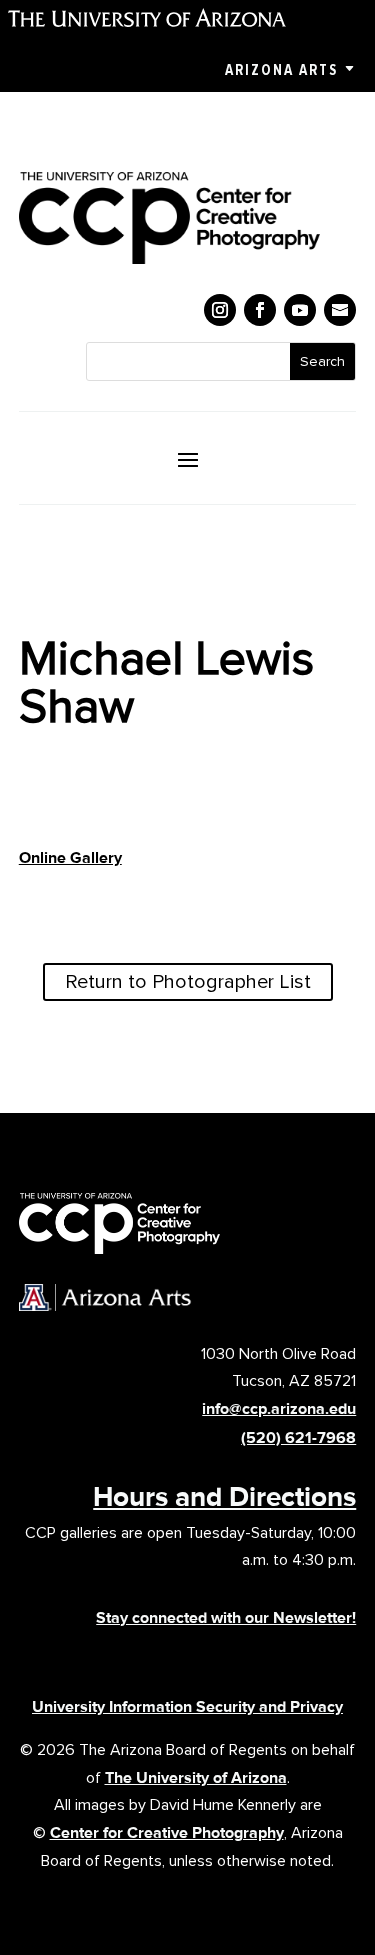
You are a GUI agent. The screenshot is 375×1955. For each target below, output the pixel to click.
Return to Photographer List (188, 982)
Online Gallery (70, 857)
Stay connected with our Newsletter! (226, 1617)
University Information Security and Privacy (187, 1706)
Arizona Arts (281, 70)
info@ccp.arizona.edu (279, 1408)
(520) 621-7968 (298, 1437)
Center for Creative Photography (167, 1832)
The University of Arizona (196, 1777)
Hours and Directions (224, 1496)
